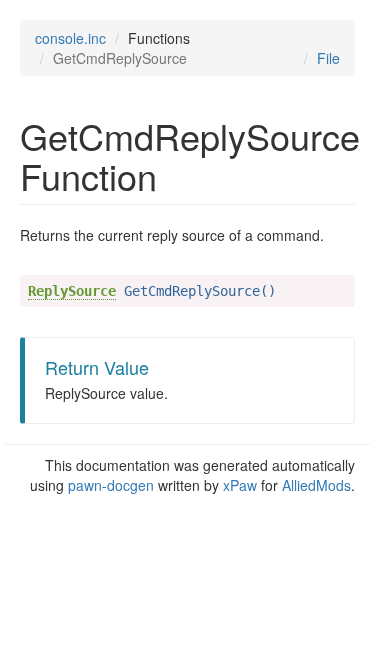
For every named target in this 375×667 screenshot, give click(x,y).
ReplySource (72, 291)
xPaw (240, 485)
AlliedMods (316, 485)
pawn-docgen (111, 485)
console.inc (70, 38)
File (328, 58)
